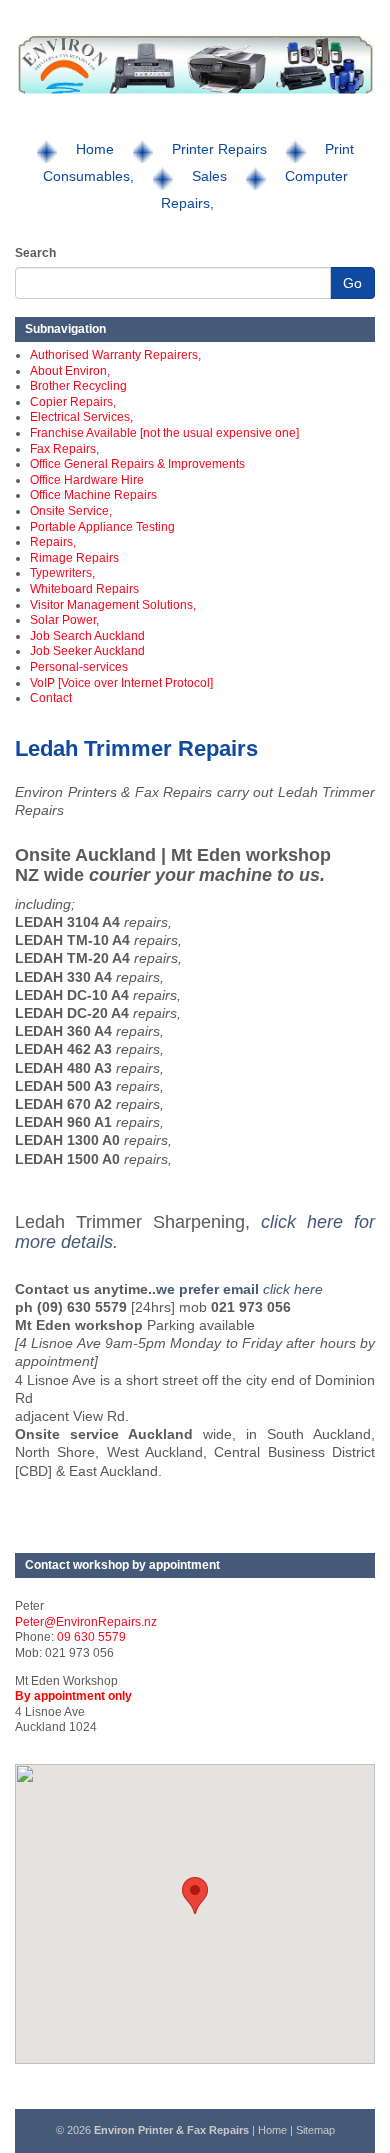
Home (95, 149)
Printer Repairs (219, 149)
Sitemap (315, 2130)
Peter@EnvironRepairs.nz (86, 1622)
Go (352, 283)
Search (35, 253)
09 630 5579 (91, 1637)
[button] (195, 1895)
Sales (209, 176)
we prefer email (209, 1289)
